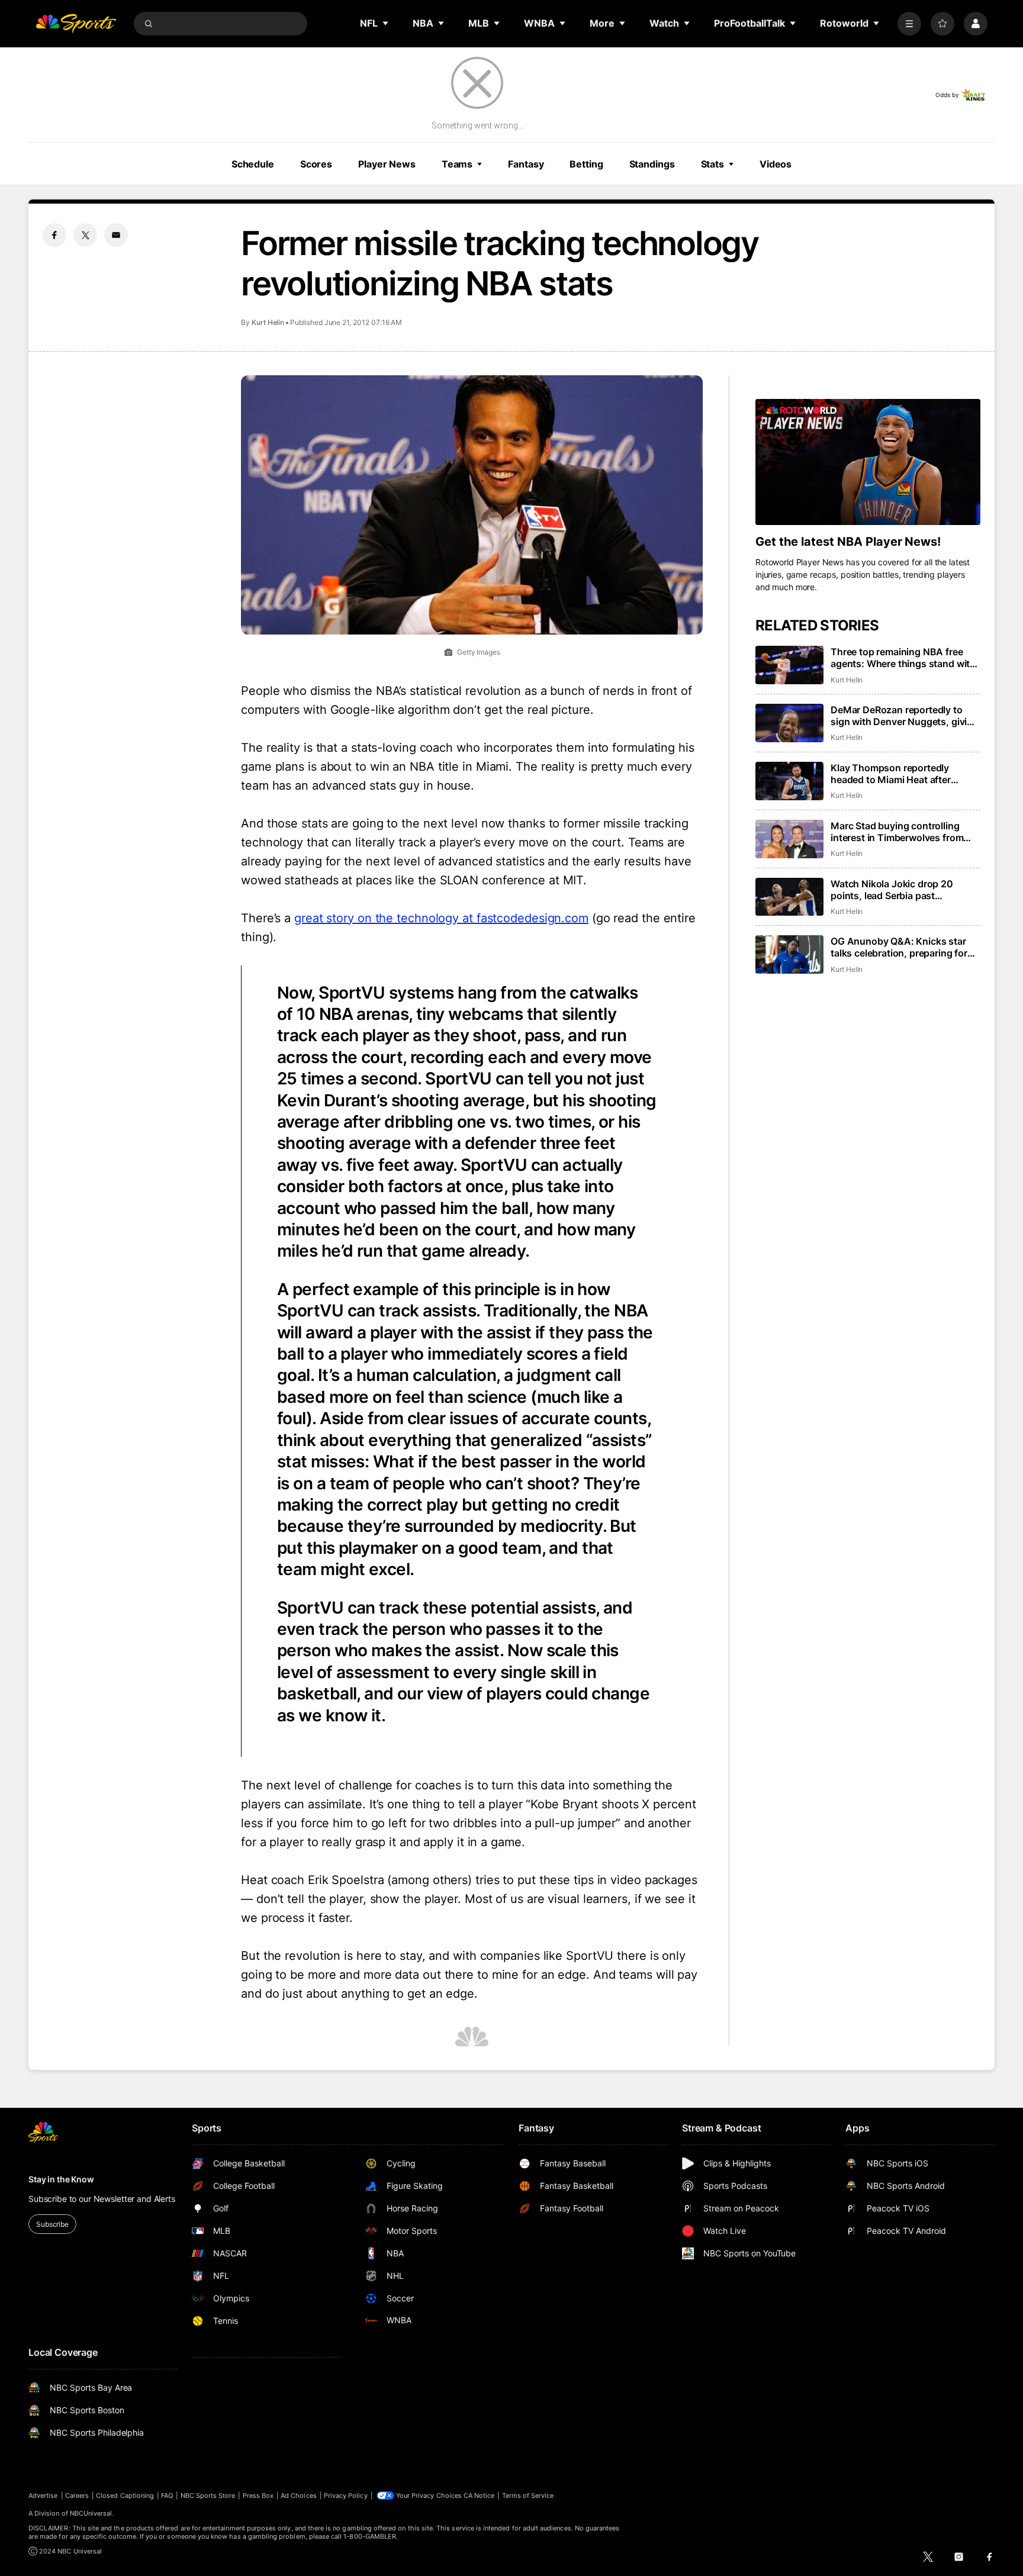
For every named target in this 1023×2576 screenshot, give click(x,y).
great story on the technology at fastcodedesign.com (441, 918)
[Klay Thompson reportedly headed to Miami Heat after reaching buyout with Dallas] (789, 781)
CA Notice (479, 2495)
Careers (77, 2495)
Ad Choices (299, 2495)
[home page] (76, 24)
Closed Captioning (125, 2495)
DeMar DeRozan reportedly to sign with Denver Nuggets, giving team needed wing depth (905, 716)
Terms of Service (528, 2495)
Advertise (43, 2495)
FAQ (167, 2495)
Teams (457, 164)
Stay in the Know (61, 2179)
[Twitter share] (85, 235)
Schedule (253, 164)
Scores (316, 164)
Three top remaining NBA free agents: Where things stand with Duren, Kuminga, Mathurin (903, 658)
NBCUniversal (91, 2513)
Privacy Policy (346, 2495)
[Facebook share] (54, 235)
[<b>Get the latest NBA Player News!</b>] (868, 462)
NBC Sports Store (208, 2495)
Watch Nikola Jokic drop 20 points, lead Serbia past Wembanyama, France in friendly (903, 890)
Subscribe (52, 2224)
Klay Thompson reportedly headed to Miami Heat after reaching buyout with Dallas (893, 774)
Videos (776, 164)
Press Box (258, 2495)
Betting (586, 164)
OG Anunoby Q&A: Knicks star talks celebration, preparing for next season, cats (899, 947)
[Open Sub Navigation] (386, 23)
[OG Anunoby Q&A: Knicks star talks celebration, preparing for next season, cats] (789, 954)
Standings (652, 164)
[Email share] (116, 235)
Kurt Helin (268, 322)
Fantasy (526, 164)
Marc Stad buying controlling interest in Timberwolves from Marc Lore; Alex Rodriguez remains (897, 832)
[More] (909, 24)
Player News (387, 164)
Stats (712, 164)
